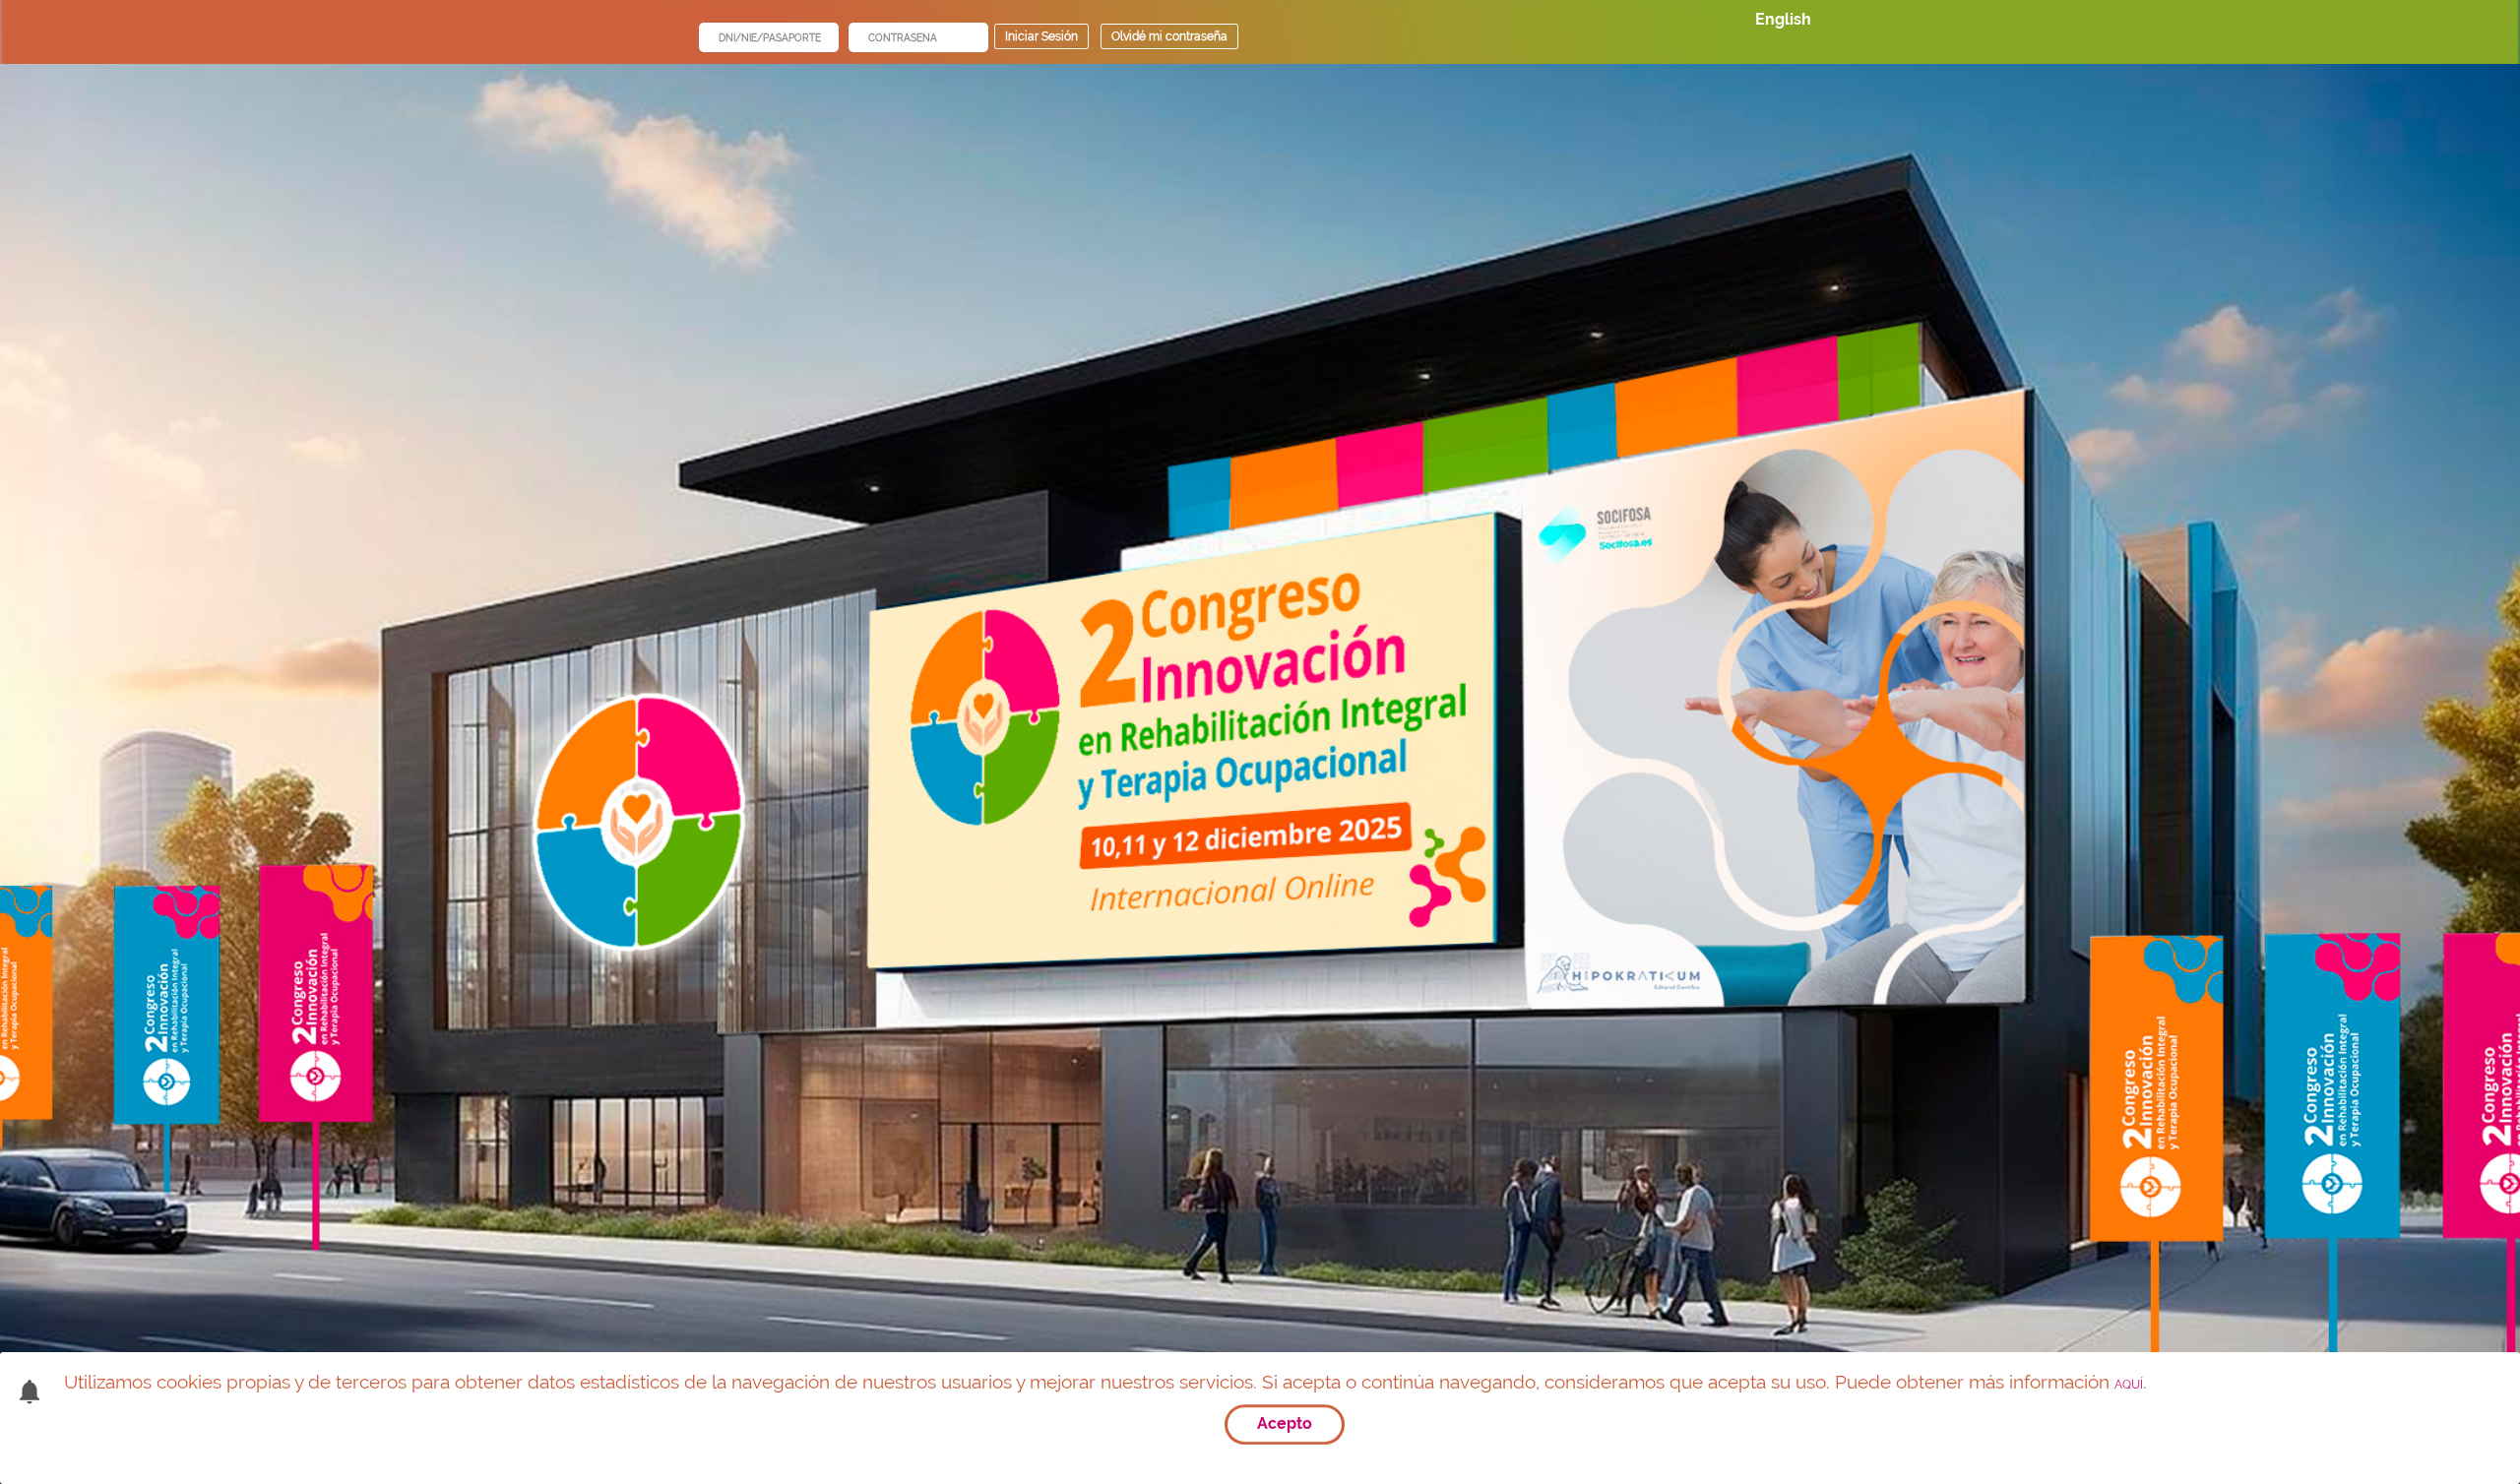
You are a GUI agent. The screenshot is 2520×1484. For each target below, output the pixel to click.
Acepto (1285, 1423)
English (1783, 19)
